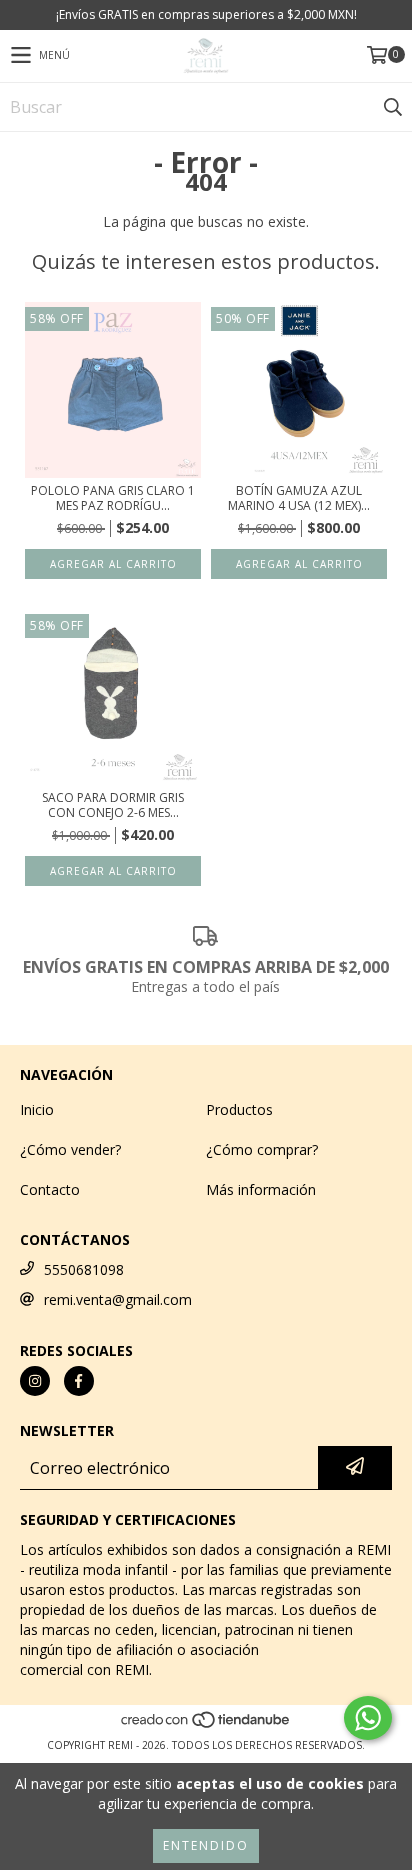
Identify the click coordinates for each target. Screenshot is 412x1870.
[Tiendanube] (206, 1725)
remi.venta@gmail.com (118, 1299)
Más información (261, 1189)
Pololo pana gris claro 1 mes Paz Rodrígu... (113, 498)
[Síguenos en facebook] (79, 1381)
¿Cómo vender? (70, 1149)
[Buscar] (392, 107)
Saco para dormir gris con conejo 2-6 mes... (113, 805)
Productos (239, 1109)
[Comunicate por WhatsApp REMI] (368, 1718)
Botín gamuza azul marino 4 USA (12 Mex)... (299, 498)
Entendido (206, 1845)
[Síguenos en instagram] (35, 1381)
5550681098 (84, 1269)
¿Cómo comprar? (262, 1149)
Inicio (37, 1109)
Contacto (50, 1189)
